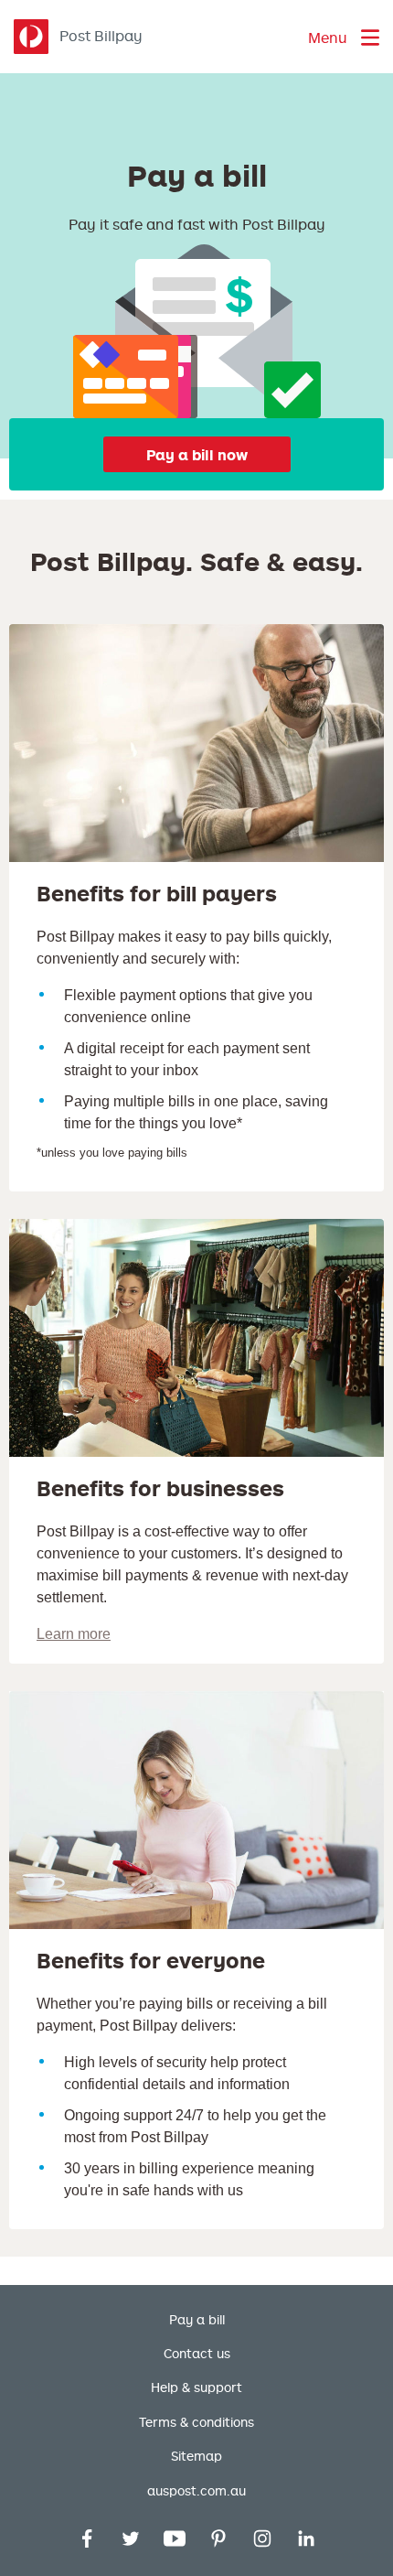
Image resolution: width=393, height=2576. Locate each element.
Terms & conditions (196, 2422)
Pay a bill (197, 2320)
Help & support (196, 2387)
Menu (328, 38)
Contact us (197, 2354)
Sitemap (196, 2456)
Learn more (74, 1634)
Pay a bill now (197, 455)
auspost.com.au (196, 2491)
